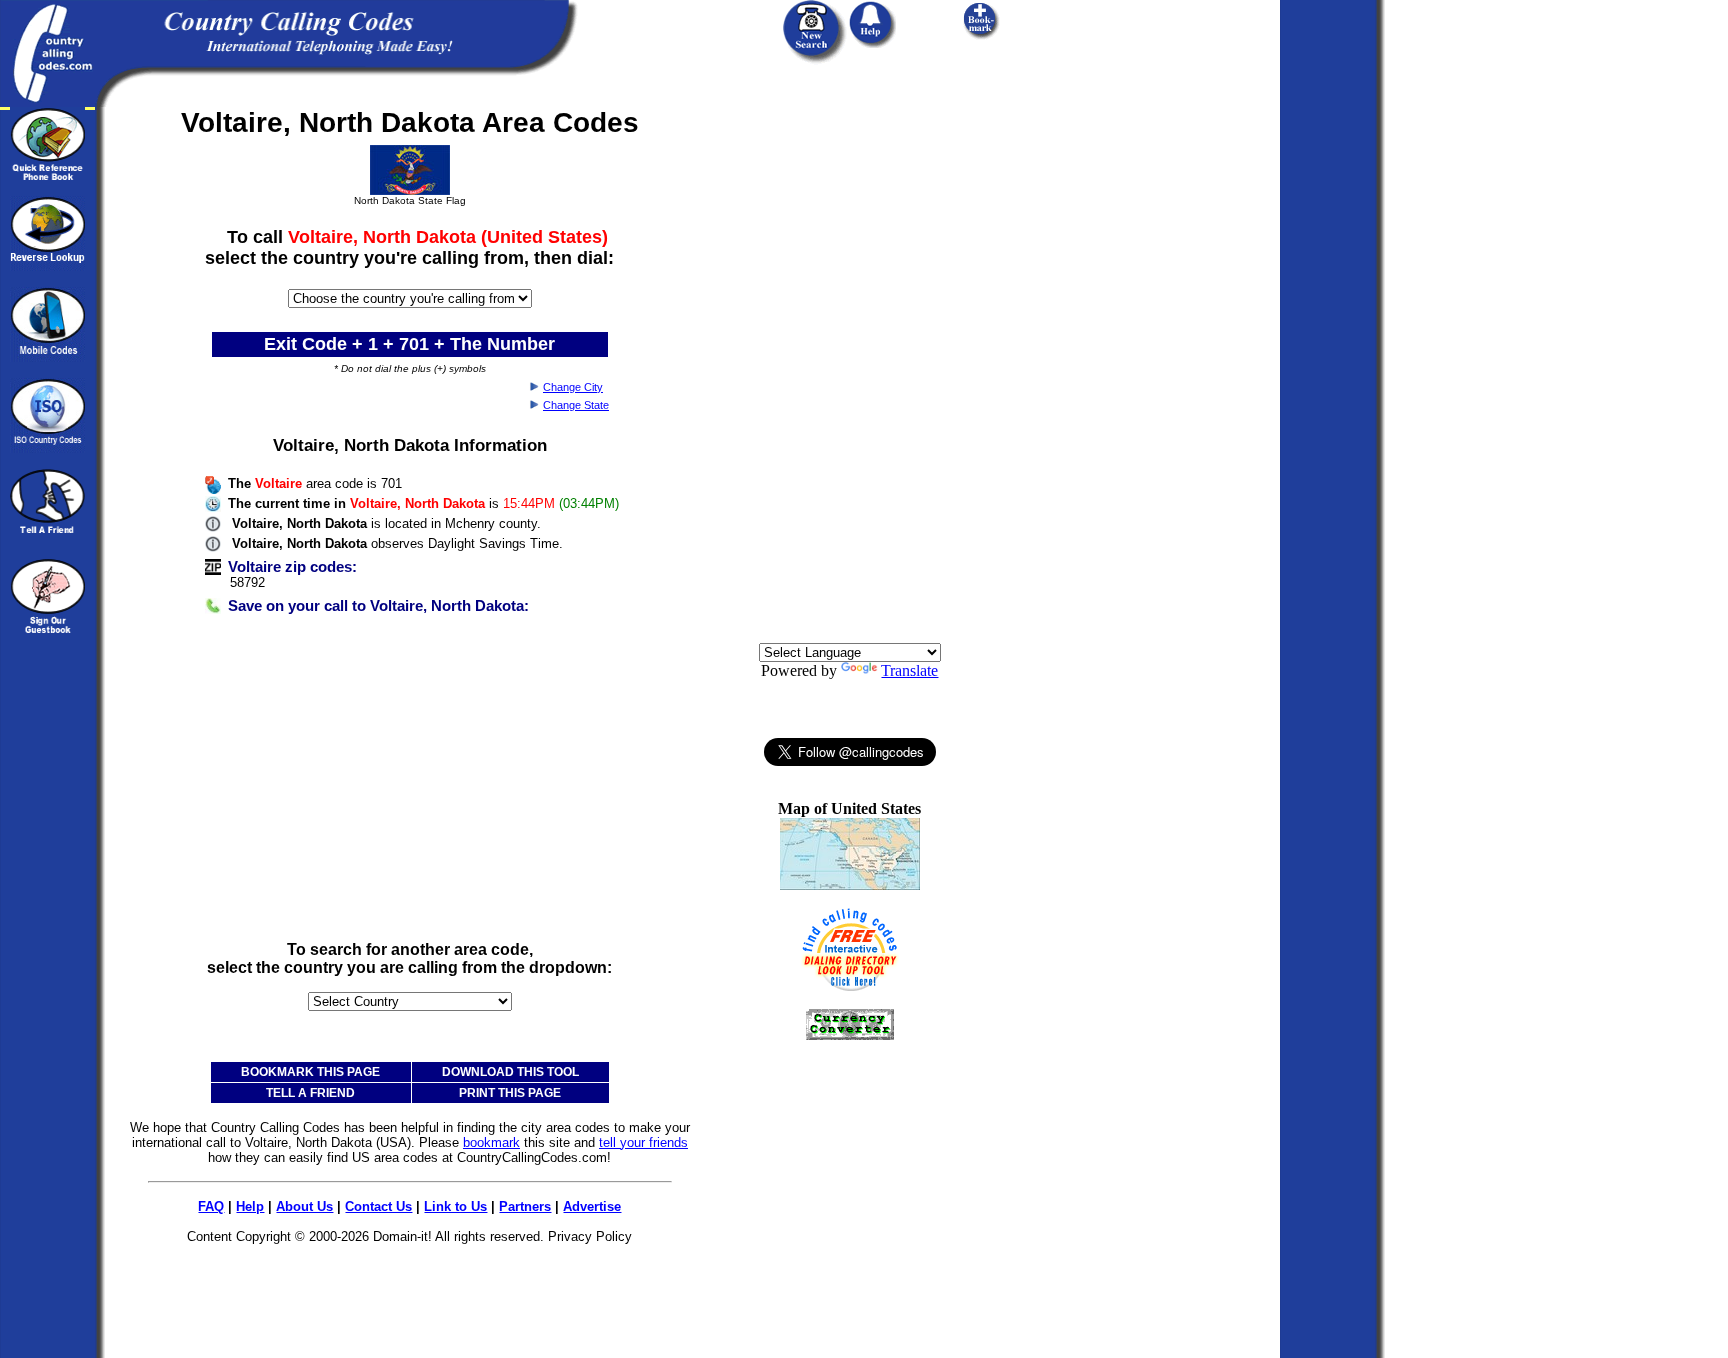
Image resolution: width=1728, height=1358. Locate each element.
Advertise (592, 1206)
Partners (525, 1206)
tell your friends (643, 1142)
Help (250, 1206)
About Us (304, 1206)
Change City (573, 387)
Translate (909, 670)
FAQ (211, 1206)
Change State (576, 405)
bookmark (491, 1142)
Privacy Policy (590, 1236)
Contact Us (378, 1206)
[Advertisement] (410, 785)
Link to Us (455, 1206)
